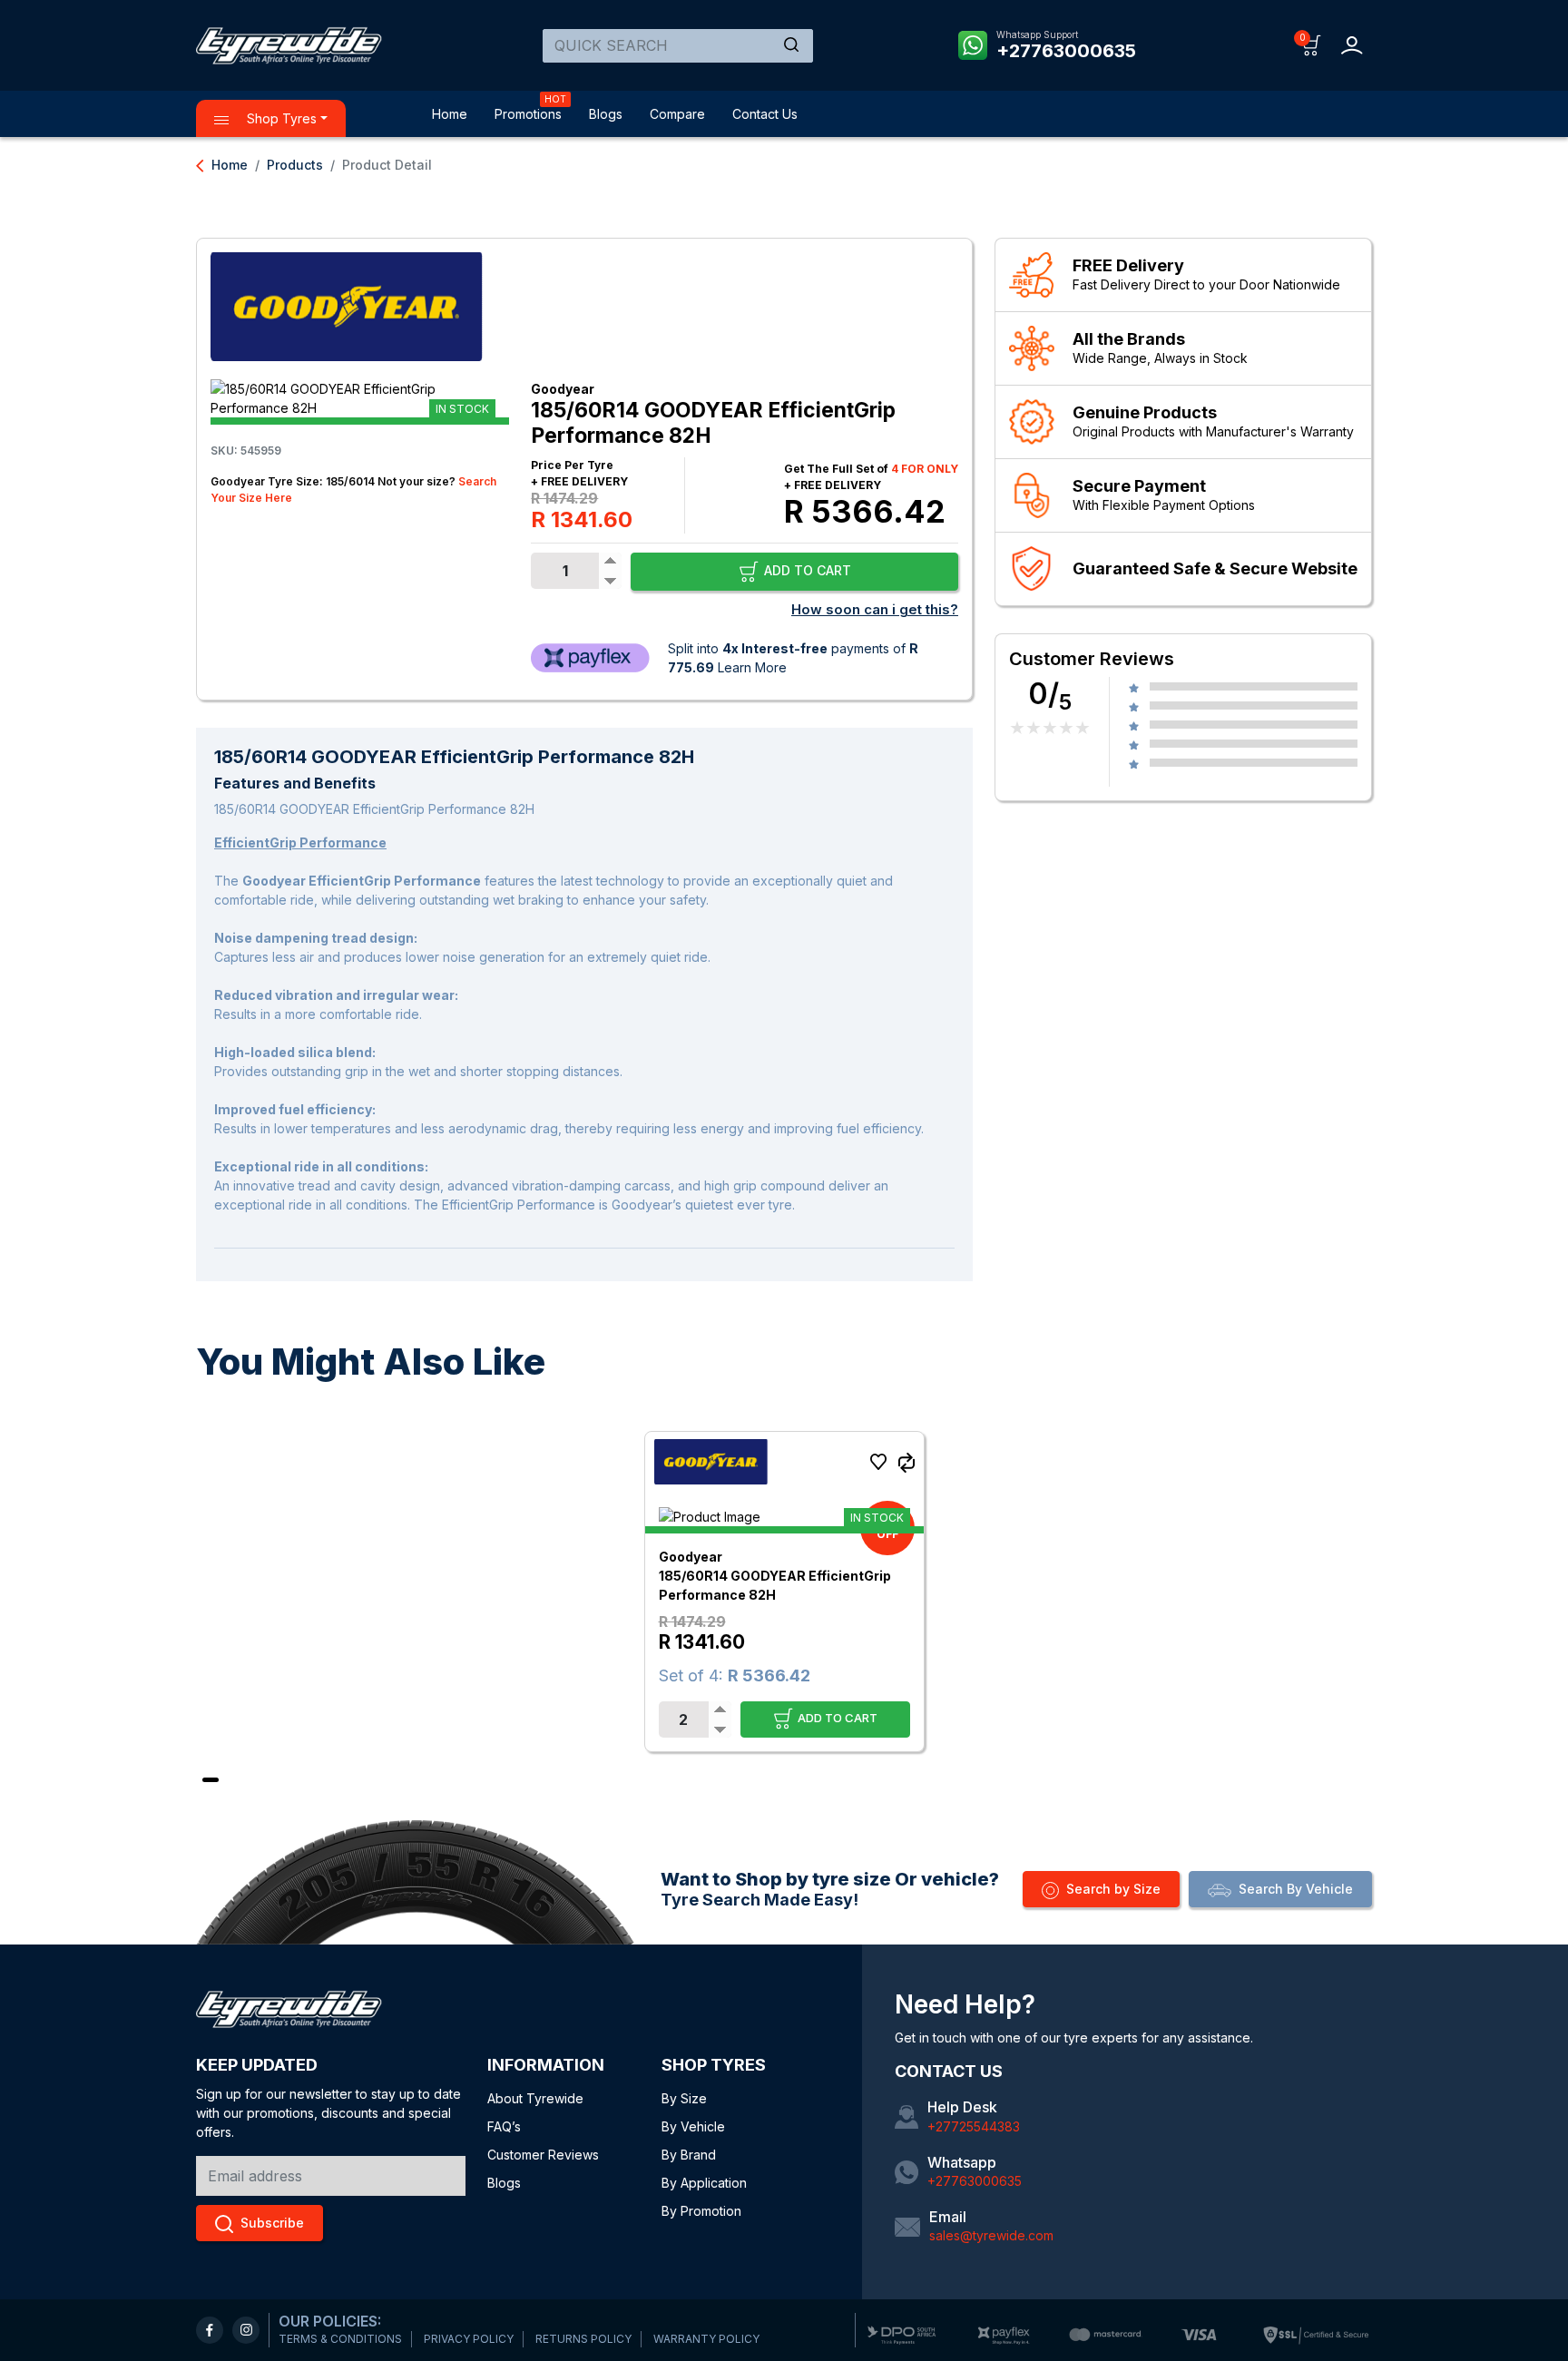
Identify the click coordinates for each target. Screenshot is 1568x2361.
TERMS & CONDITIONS (340, 2339)
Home (450, 114)
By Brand (689, 2155)
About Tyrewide (535, 2098)
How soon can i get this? (875, 609)
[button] (1312, 44)
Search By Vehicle (1296, 1889)
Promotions (528, 114)
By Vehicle (693, 2126)
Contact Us (765, 114)
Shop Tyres (280, 118)
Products (295, 165)
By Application (704, 2183)
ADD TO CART (806, 570)
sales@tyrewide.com (991, 2235)
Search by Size (1113, 1889)
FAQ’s (504, 2126)
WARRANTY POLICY (706, 2339)
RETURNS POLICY (583, 2339)
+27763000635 (1066, 51)
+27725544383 (974, 2126)
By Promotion (701, 2211)
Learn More (752, 667)
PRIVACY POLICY (469, 2339)
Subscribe (272, 2223)
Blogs (606, 114)
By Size (684, 2098)
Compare (677, 114)
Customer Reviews (543, 2155)
